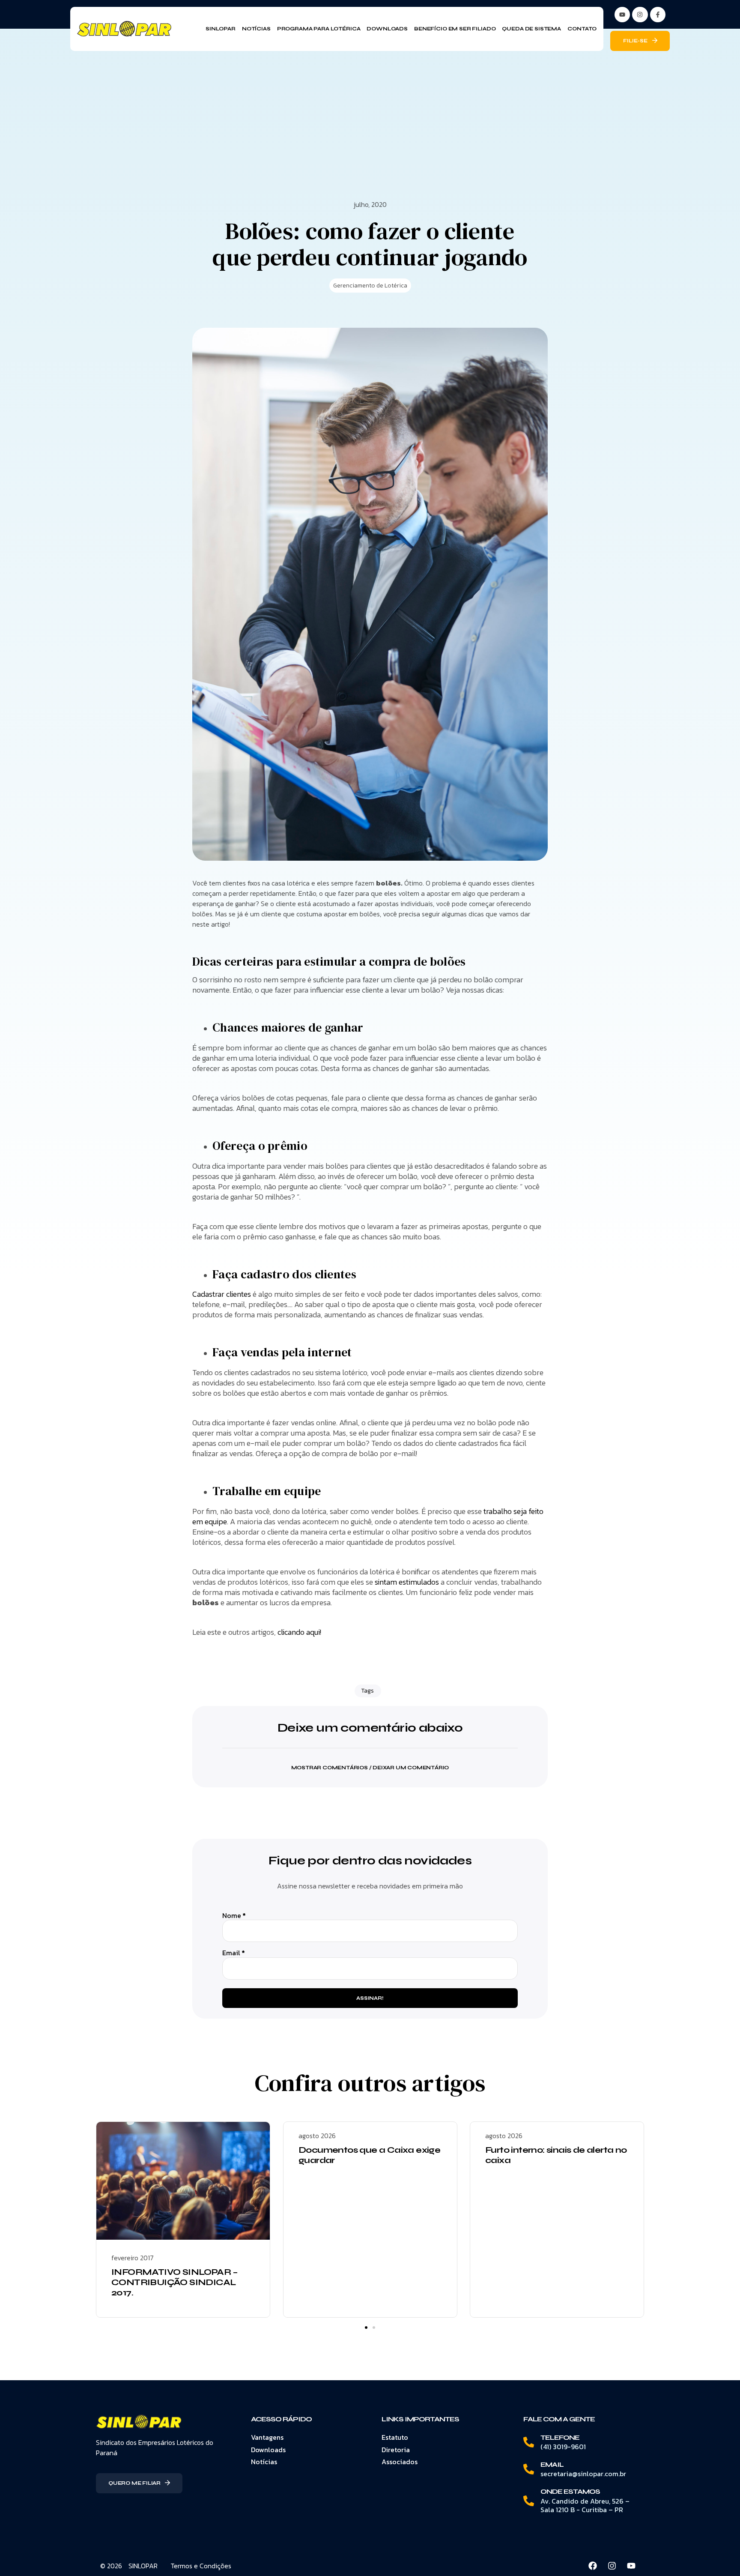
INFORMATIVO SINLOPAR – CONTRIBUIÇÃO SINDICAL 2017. (175, 2282)
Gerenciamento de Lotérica (370, 286)
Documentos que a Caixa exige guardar (369, 2155)
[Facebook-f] (658, 15)
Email (234, 1953)
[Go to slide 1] (366, 2328)
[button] (370, 1762)
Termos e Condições (201, 2566)
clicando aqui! (299, 1632)
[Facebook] (593, 2566)
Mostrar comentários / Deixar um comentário (370, 1768)
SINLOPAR (143, 2566)
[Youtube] (631, 2566)
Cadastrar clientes (222, 1294)
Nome (234, 1916)
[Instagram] (640, 15)
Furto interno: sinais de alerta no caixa (556, 2155)
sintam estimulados (407, 1582)
